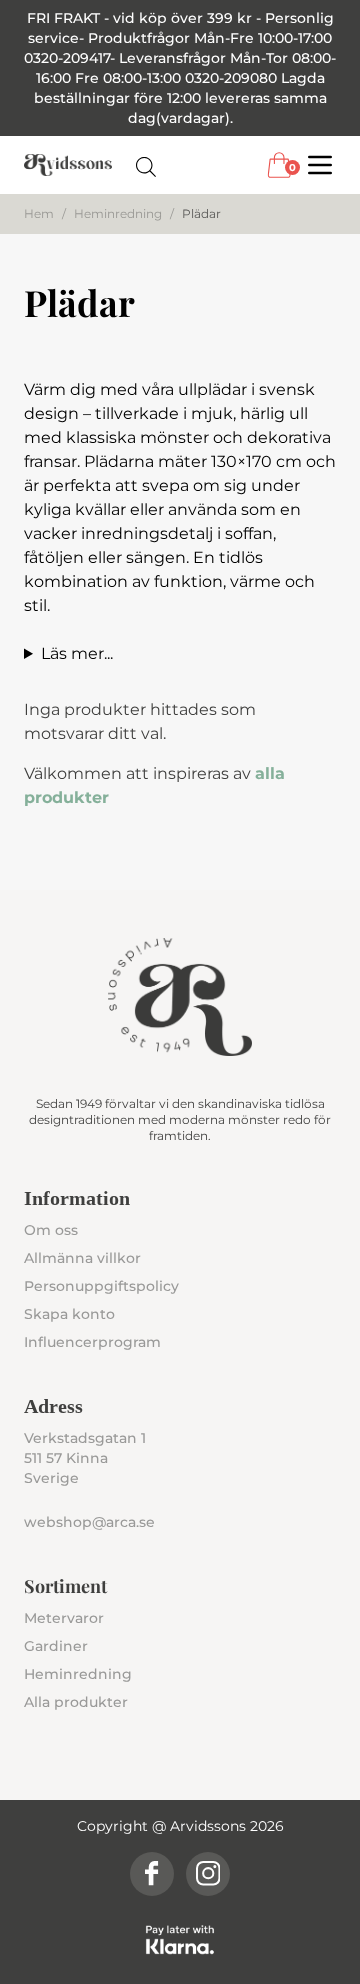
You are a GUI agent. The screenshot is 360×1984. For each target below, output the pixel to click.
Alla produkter (76, 1702)
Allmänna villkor (82, 1258)
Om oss (51, 1230)
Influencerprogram (92, 1342)
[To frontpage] (68, 165)
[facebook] (152, 1874)
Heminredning (118, 213)
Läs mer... (77, 653)
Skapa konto (69, 1314)
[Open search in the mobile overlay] (146, 165)
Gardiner (56, 1646)
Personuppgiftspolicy (101, 1286)
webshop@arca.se (89, 1522)
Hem (39, 213)
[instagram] (208, 1874)
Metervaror (64, 1618)
